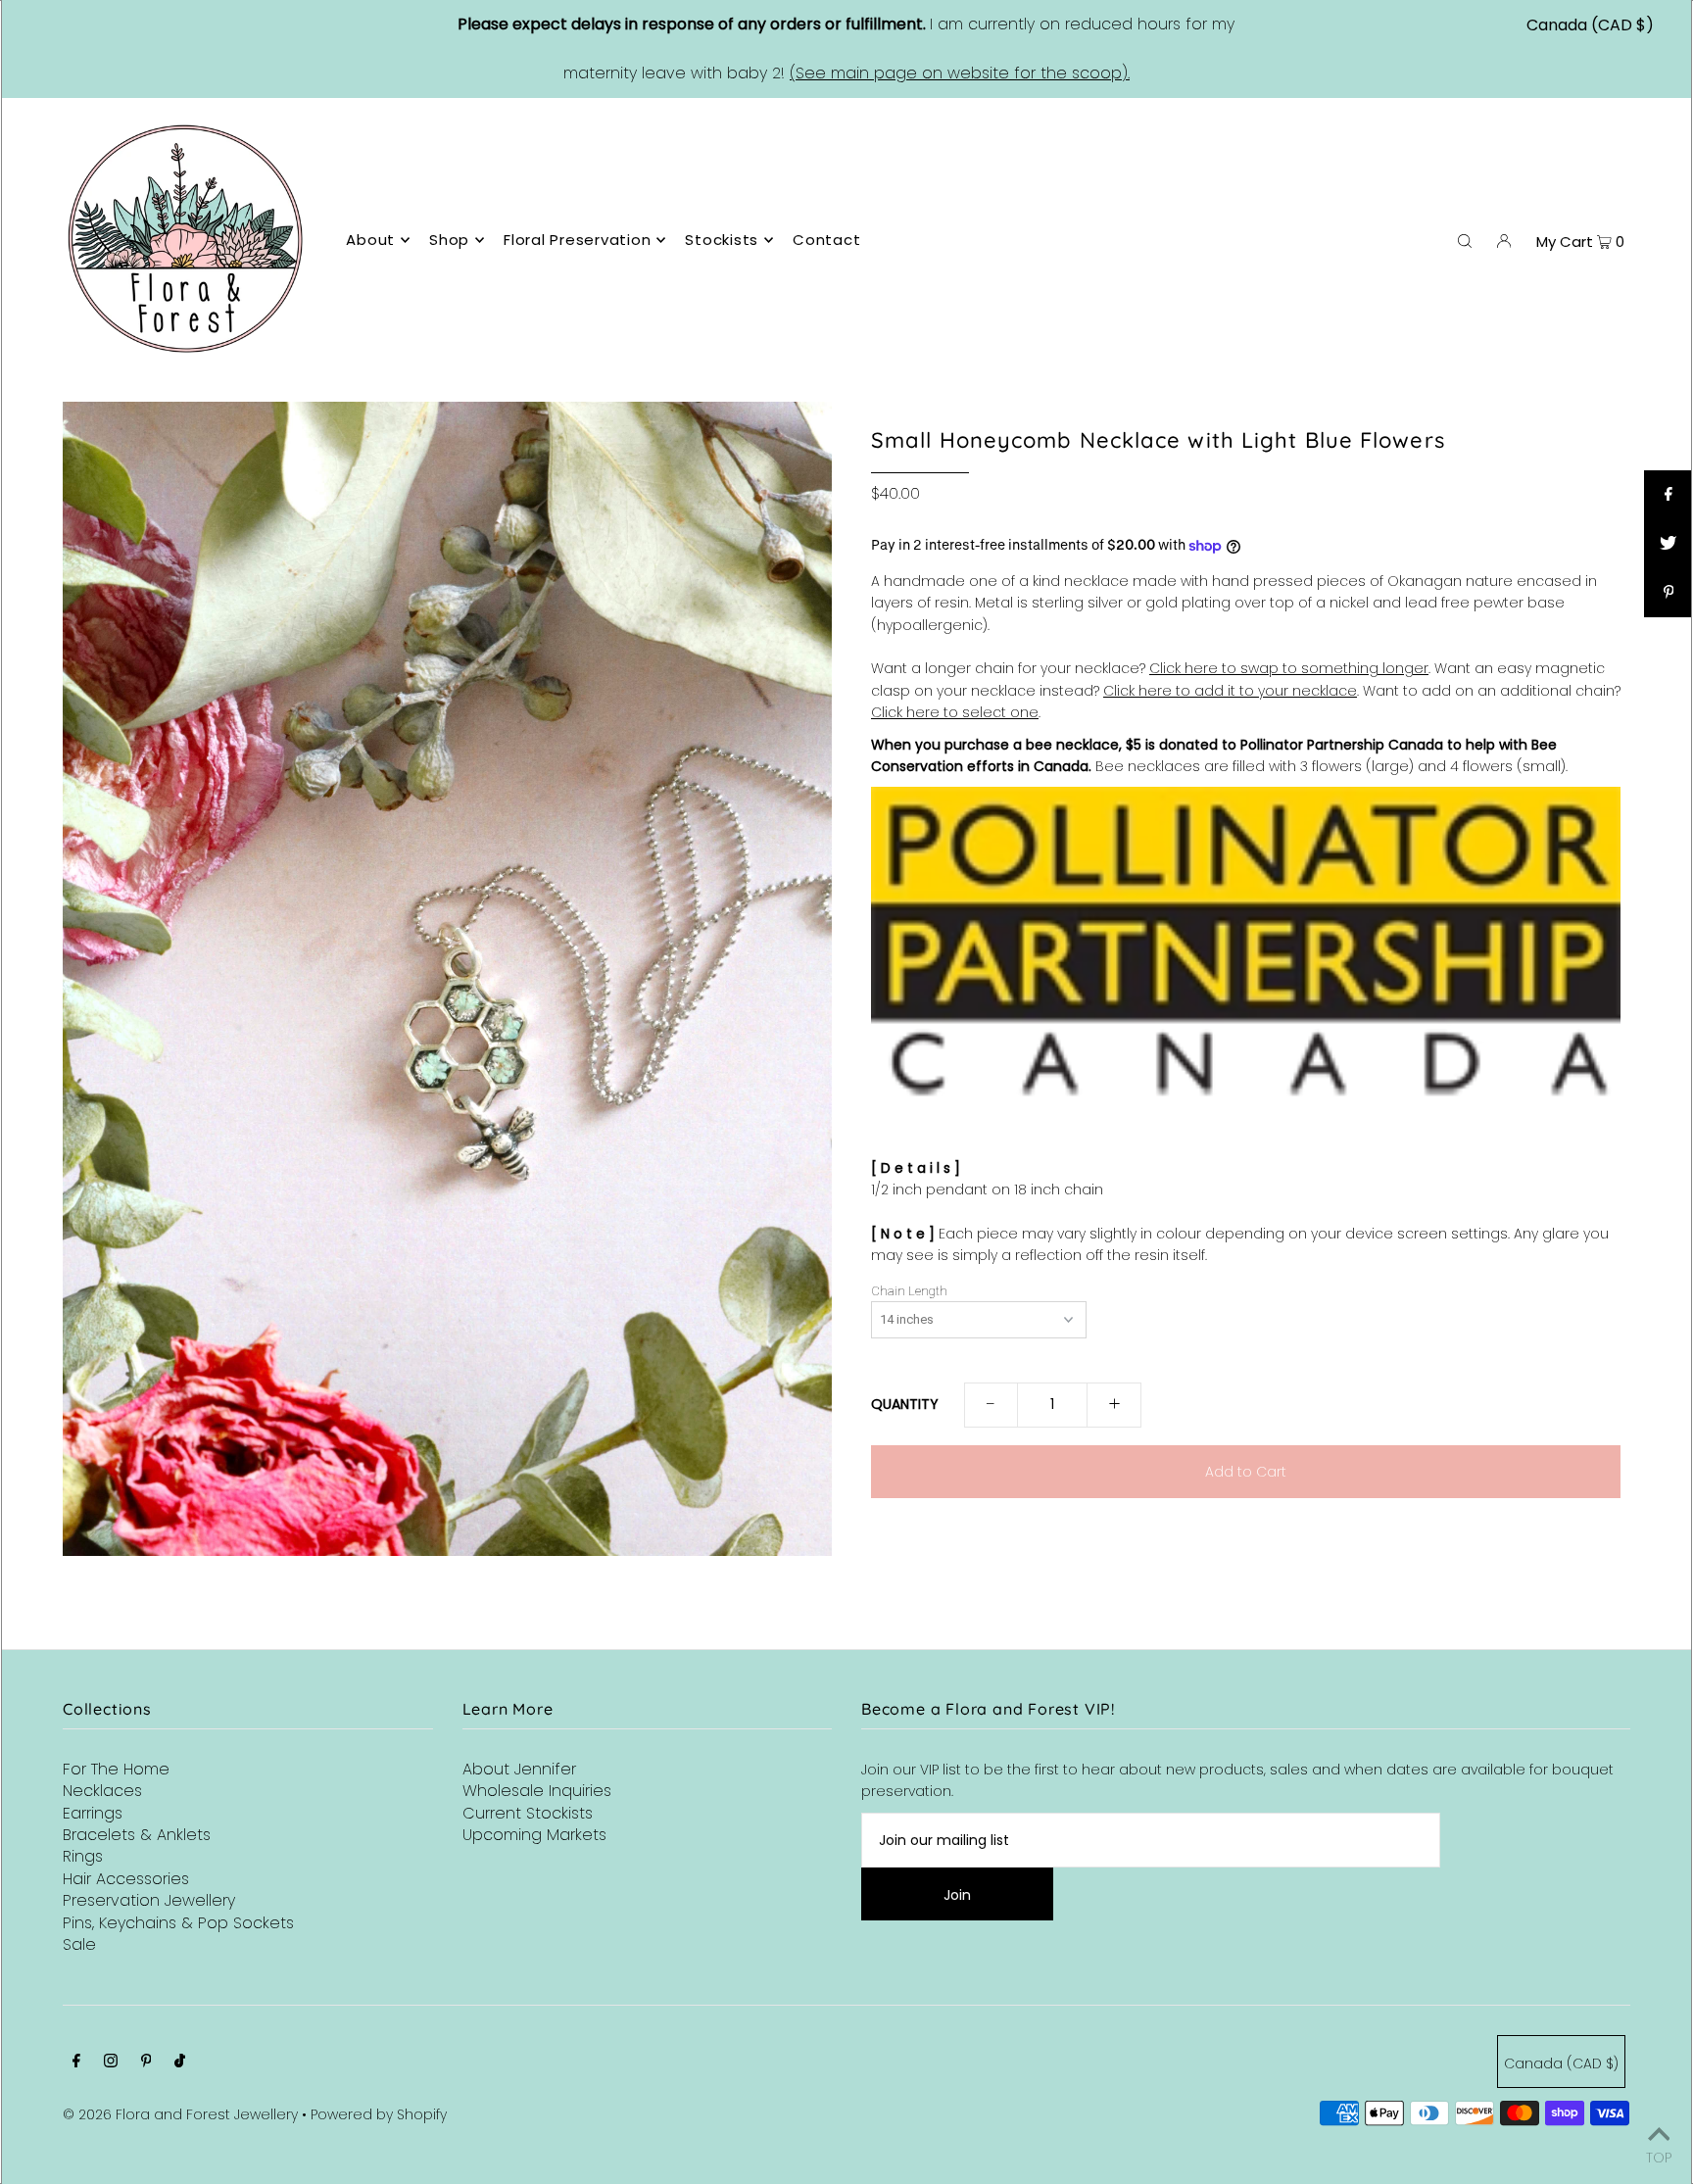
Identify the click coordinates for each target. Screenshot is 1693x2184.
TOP (1659, 2156)
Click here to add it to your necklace (1230, 691)
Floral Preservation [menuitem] (577, 240)
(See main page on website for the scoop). (960, 73)
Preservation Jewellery (149, 1900)
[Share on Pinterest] (1669, 593)
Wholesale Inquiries (537, 1791)
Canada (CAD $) (1590, 25)
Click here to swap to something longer (1289, 668)
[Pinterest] (146, 2063)
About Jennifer (519, 1769)
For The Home (116, 1769)
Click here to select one (955, 712)
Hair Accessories (126, 1879)
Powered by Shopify (379, 2114)
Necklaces (102, 1791)
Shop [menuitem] (449, 240)
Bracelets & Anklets (137, 1835)
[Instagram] (111, 2063)
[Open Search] (1465, 240)
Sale (79, 1944)
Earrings (93, 1813)
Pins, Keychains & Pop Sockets (178, 1923)
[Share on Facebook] (1669, 495)
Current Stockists (528, 1813)
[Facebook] (76, 2063)
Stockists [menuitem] (722, 240)
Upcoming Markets (534, 1835)
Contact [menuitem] (826, 240)
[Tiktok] (180, 2063)
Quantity (905, 1404)
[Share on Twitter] (1669, 544)
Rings (83, 1856)
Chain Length (909, 1291)
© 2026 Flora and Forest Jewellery (180, 2114)
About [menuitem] (370, 240)
